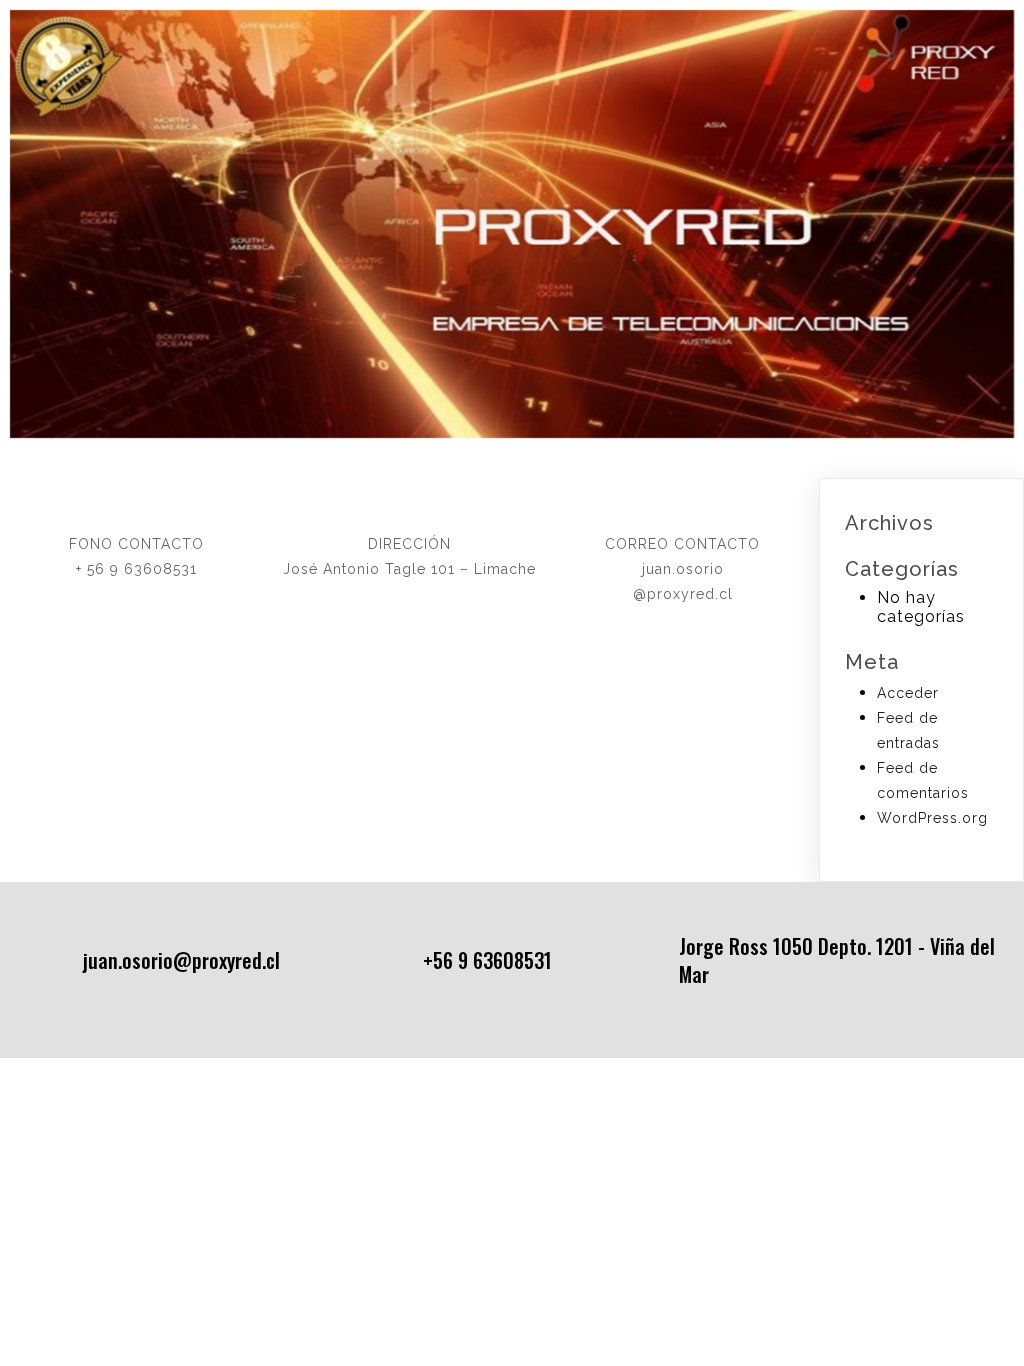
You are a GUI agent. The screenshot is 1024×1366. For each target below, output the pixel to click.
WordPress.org (932, 818)
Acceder (908, 693)
